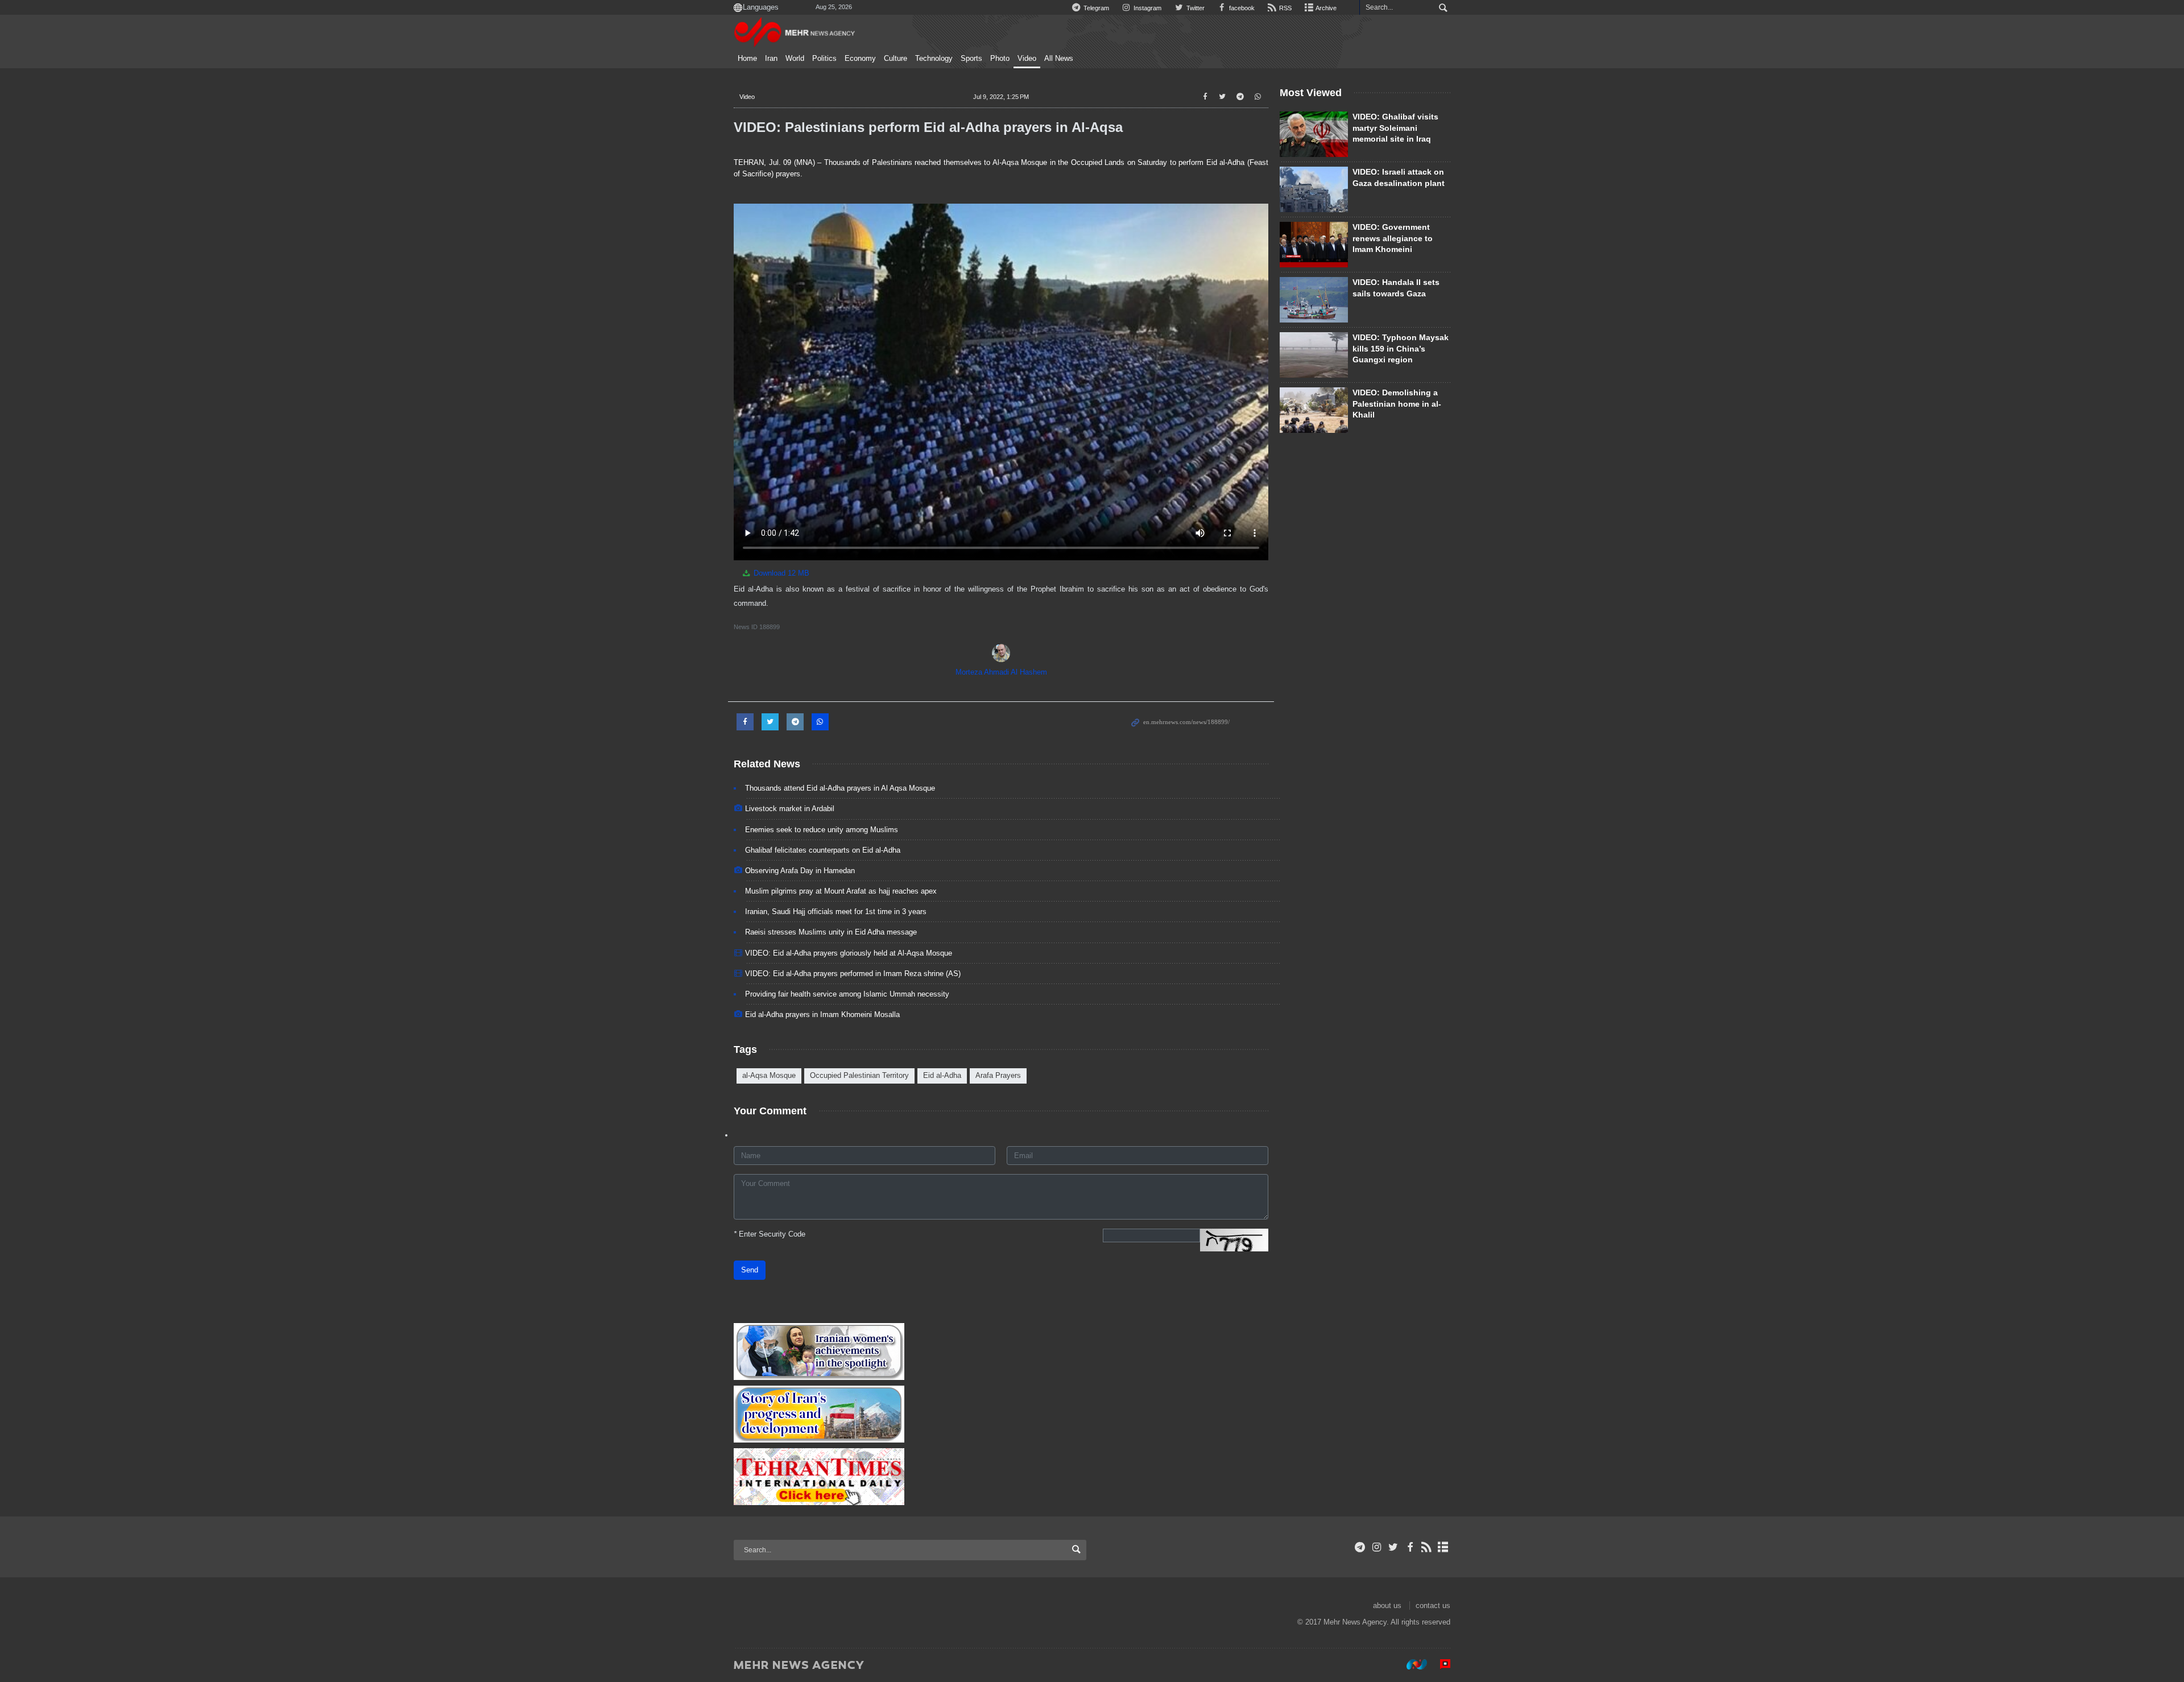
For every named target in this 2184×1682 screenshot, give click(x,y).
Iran (771, 59)
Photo (1000, 59)
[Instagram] (1377, 1547)
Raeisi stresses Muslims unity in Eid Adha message (831, 932)
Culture (895, 59)
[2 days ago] (1314, 245)
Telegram (1095, 8)
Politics (824, 59)
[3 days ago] (1314, 355)
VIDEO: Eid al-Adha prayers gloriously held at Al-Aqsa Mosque (849, 953)
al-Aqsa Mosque (769, 1075)
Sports (971, 59)
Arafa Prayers (998, 1075)
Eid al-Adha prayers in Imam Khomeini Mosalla (822, 1014)
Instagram (1147, 8)
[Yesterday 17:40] (1314, 189)
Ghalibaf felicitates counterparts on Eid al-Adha (823, 850)
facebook (1241, 8)
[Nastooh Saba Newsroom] (1411, 1664)
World (795, 59)
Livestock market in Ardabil (790, 809)
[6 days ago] (1314, 134)
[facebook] (1410, 1547)
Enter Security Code (770, 1234)
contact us (1433, 1605)
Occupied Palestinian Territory (859, 1075)
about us (1387, 1605)
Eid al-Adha (942, 1075)
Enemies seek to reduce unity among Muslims (822, 830)
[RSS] (1427, 1547)
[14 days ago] (1314, 300)
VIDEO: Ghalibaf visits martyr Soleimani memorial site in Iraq (1395, 128)
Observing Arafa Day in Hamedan (800, 871)
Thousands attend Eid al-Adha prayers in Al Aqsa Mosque (840, 788)
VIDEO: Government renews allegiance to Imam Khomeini (1393, 238)
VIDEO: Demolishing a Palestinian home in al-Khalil (1397, 404)
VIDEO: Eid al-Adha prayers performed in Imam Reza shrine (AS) (853, 974)
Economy (860, 59)
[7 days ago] (1314, 410)
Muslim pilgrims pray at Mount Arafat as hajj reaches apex (841, 891)
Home (747, 59)
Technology (934, 59)
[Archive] (1443, 1547)
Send (750, 1270)
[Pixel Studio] (1440, 1664)
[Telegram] (1360, 1547)
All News (1059, 59)
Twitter (1194, 8)
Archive (1325, 8)
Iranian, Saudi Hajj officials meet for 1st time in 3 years (836, 912)
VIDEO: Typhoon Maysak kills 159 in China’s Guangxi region (1401, 348)
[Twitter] (1393, 1547)
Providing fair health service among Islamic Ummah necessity (847, 994)
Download (780, 573)
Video (1027, 59)
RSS (1285, 8)
